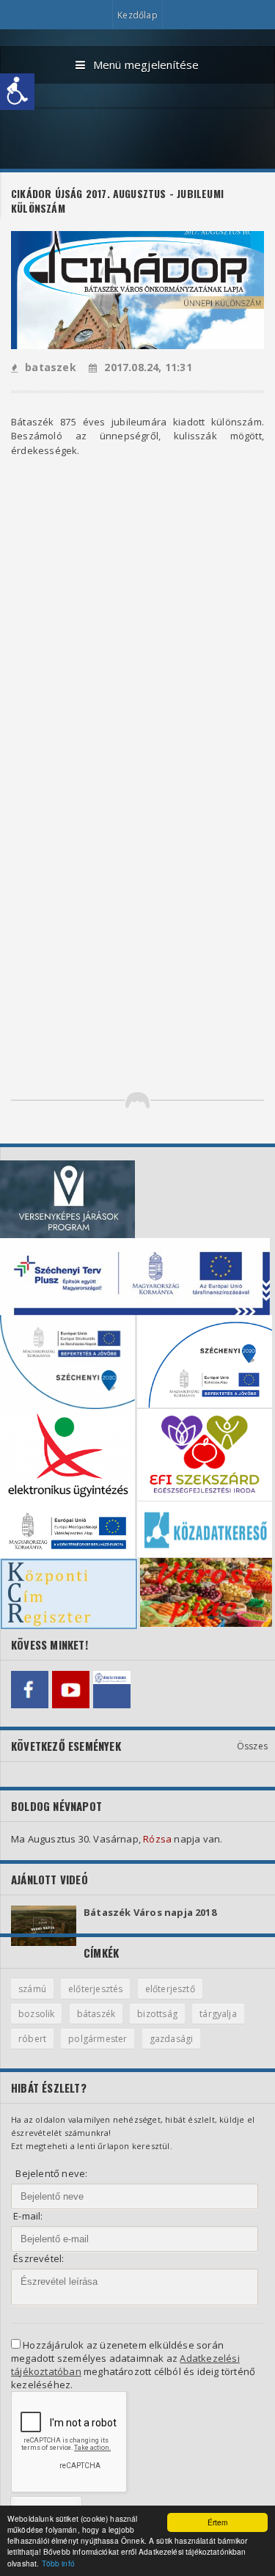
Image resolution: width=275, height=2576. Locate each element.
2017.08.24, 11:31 (148, 367)
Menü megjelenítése (146, 65)
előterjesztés (95, 1989)
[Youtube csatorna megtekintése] (71, 1690)
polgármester (98, 2039)
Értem (218, 2522)
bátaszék (96, 2014)
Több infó (58, 2563)
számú (32, 1989)
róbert (32, 2039)
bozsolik (36, 2014)
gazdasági (172, 2039)
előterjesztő (170, 1989)
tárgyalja (218, 2014)
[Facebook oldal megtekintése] (30, 1690)
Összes (252, 1746)
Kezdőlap (137, 15)
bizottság (157, 2014)
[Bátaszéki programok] (112, 1690)
